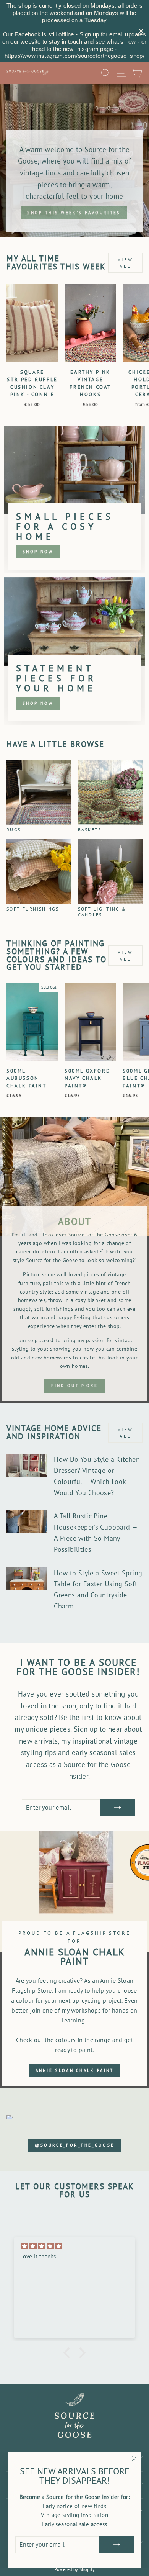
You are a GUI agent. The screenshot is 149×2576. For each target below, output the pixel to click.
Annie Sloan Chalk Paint (75, 2070)
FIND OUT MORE (75, 1385)
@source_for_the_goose (74, 2145)
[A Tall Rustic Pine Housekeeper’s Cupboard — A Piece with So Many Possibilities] (27, 1521)
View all (125, 263)
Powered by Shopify (75, 2569)
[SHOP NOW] (74, 499)
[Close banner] (141, 31)
